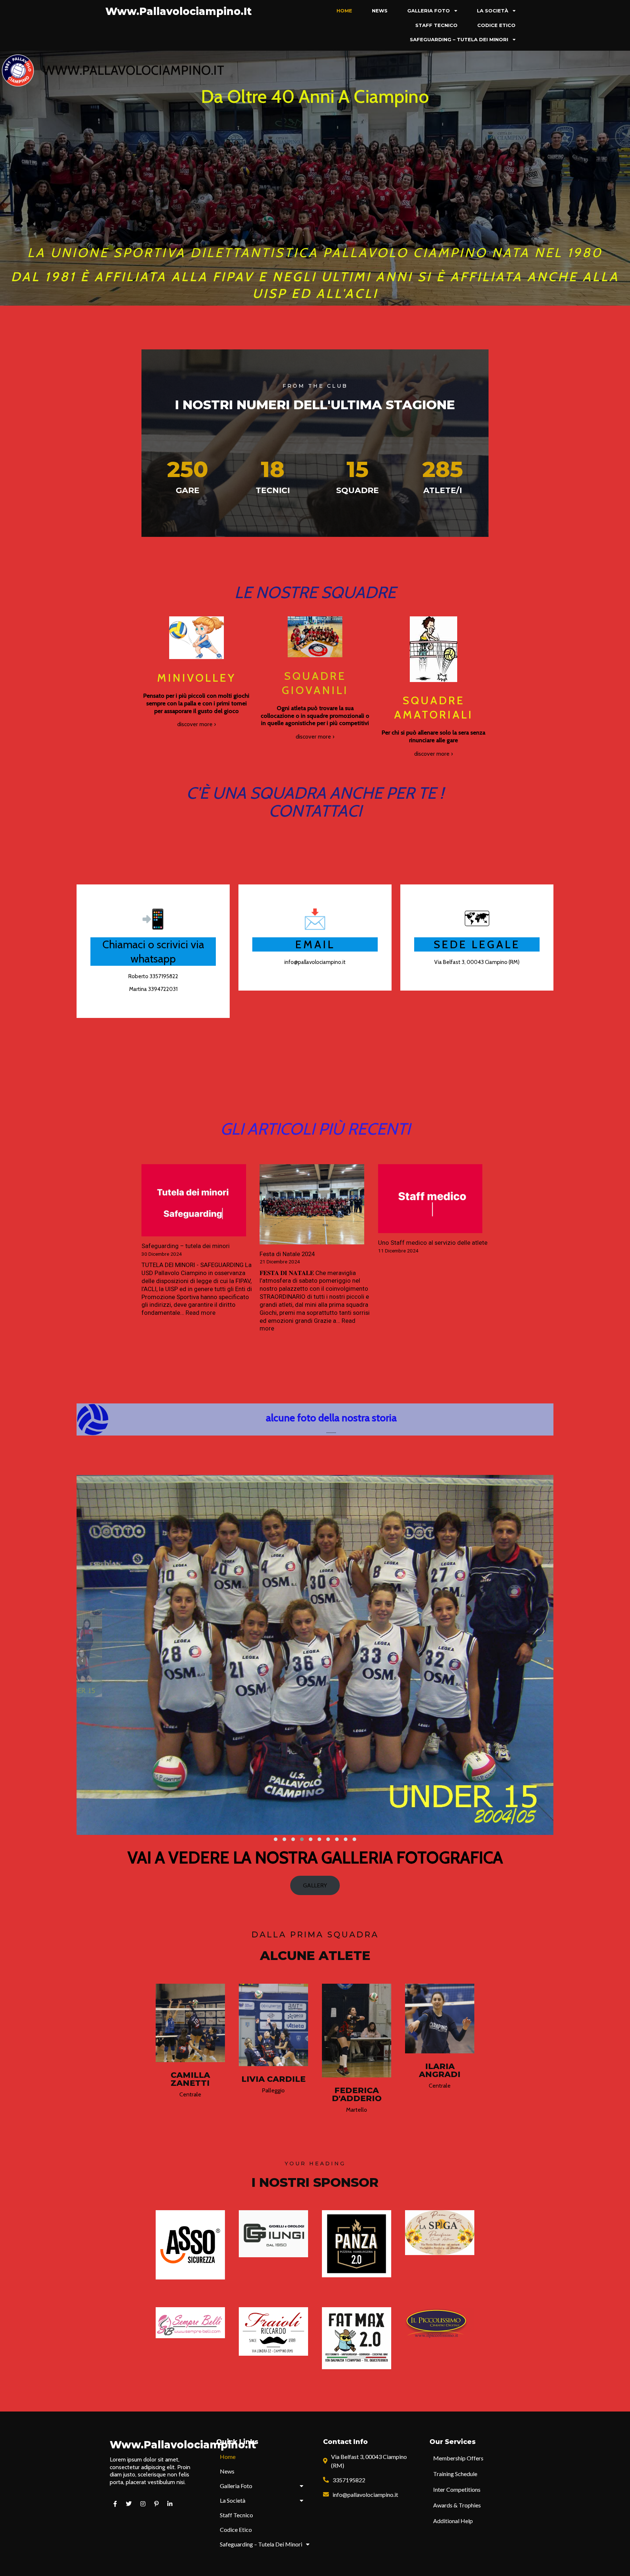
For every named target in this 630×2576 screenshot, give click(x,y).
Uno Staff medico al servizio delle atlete (433, 1243)
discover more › (197, 724)
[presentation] (82, 1661)
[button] (276, 1839)
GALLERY (315, 1885)
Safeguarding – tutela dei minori (186, 1246)
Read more (201, 1313)
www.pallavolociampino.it (133, 70)
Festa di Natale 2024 (287, 1254)
